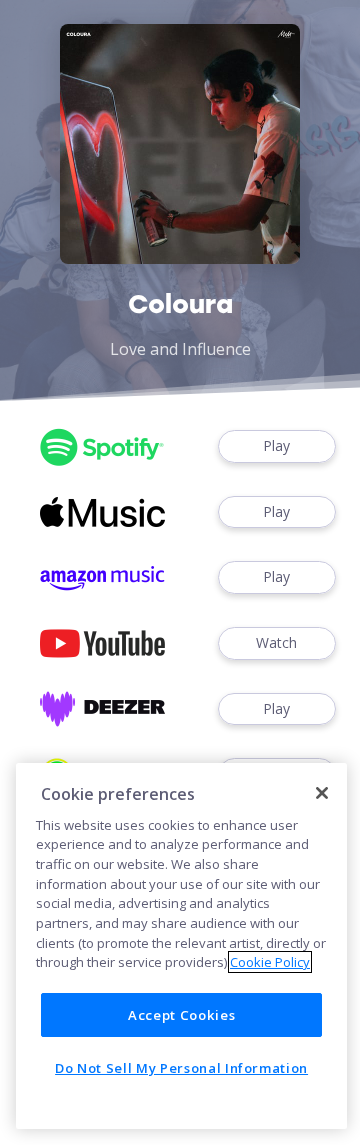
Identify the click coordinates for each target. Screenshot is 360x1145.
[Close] (322, 793)
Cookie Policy (270, 962)
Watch (276, 642)
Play (276, 445)
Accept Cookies (181, 1015)
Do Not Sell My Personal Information (181, 1068)
